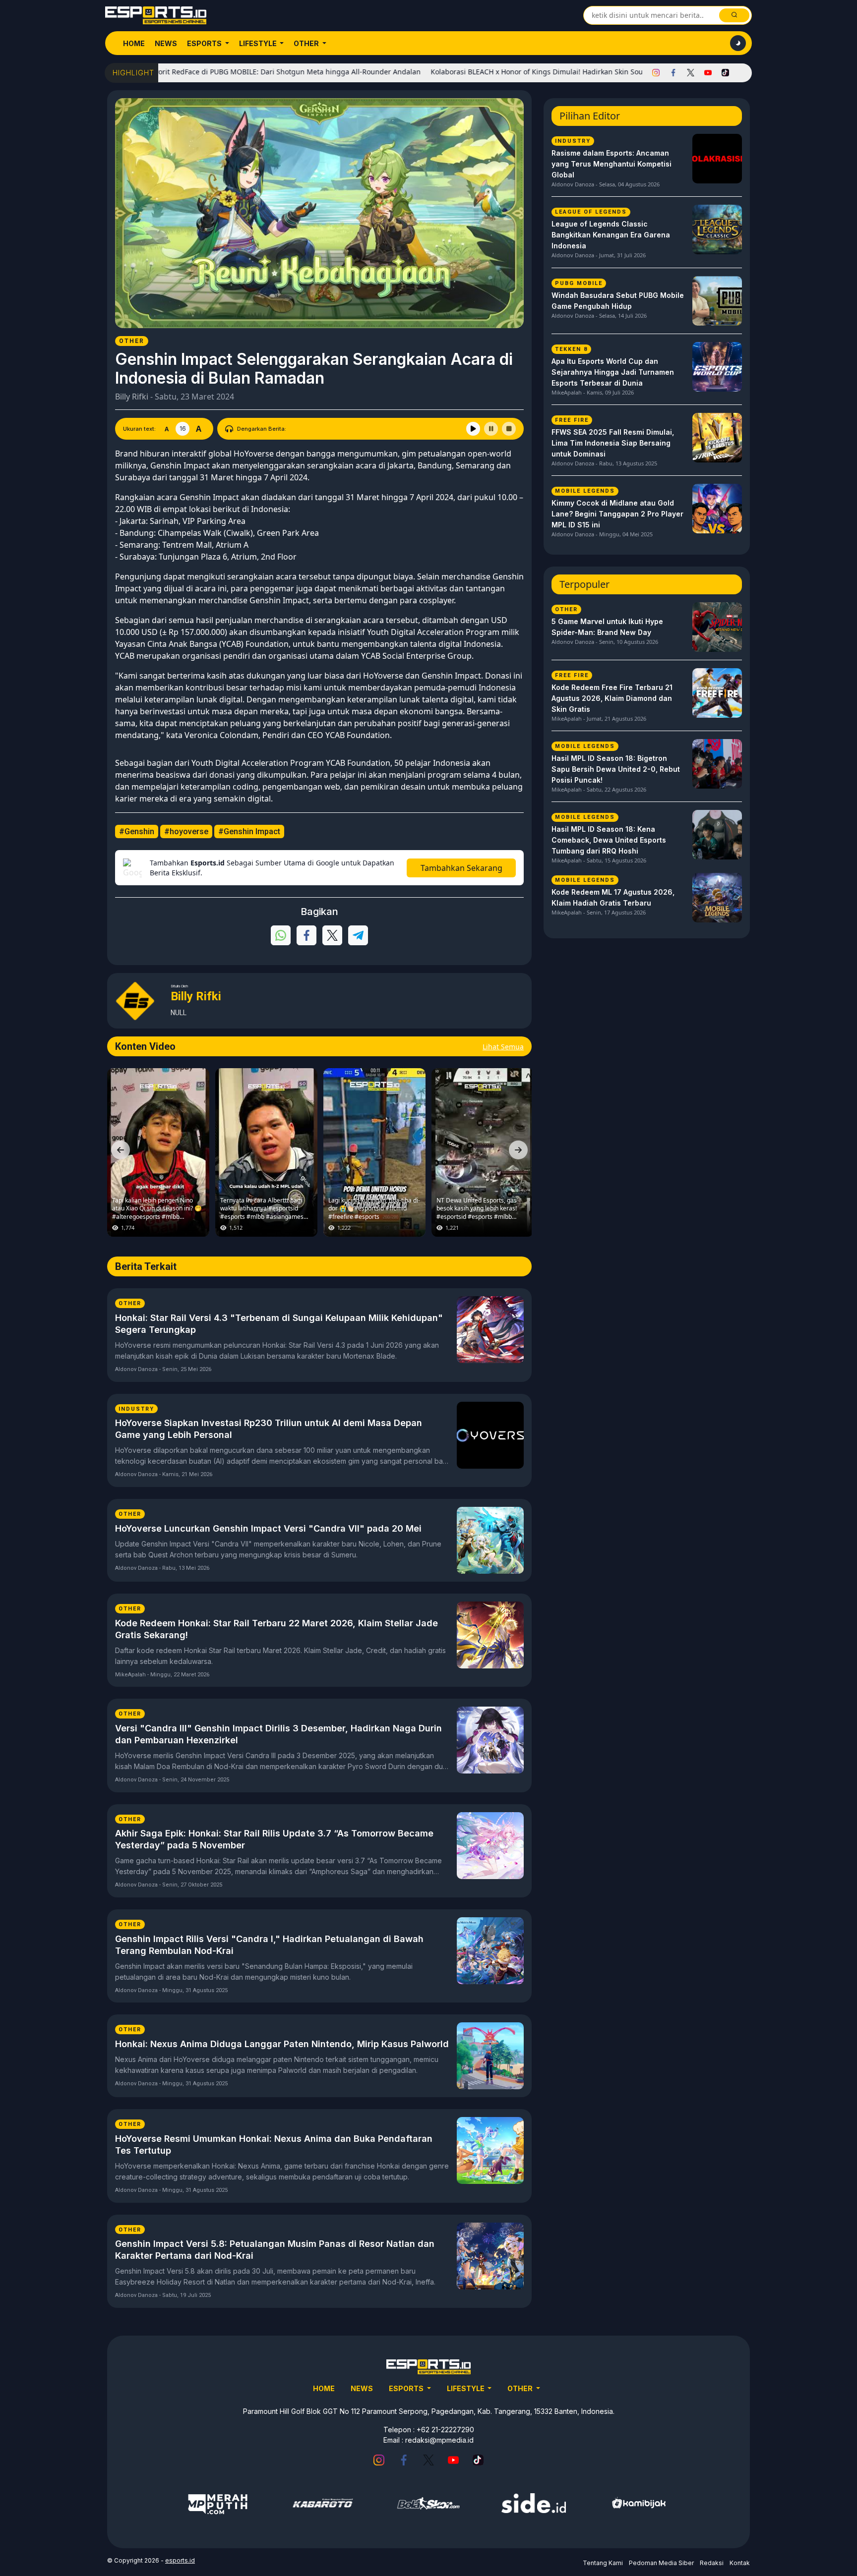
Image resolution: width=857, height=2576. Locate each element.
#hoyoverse (186, 831)
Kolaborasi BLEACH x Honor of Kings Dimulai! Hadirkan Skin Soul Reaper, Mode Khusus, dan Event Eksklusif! (542, 72)
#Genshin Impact (249, 831)
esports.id (180, 2560)
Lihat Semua (503, 1047)
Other (307, 43)
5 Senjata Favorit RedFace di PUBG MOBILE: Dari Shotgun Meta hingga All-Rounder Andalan (200, 72)
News (166, 43)
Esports (205, 43)
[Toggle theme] (738, 43)
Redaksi (712, 2563)
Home (134, 43)
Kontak (740, 2563)
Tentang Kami (603, 2563)
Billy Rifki (132, 397)
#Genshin (137, 831)
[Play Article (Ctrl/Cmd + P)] (473, 429)
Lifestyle (259, 43)
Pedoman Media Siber (661, 2563)
